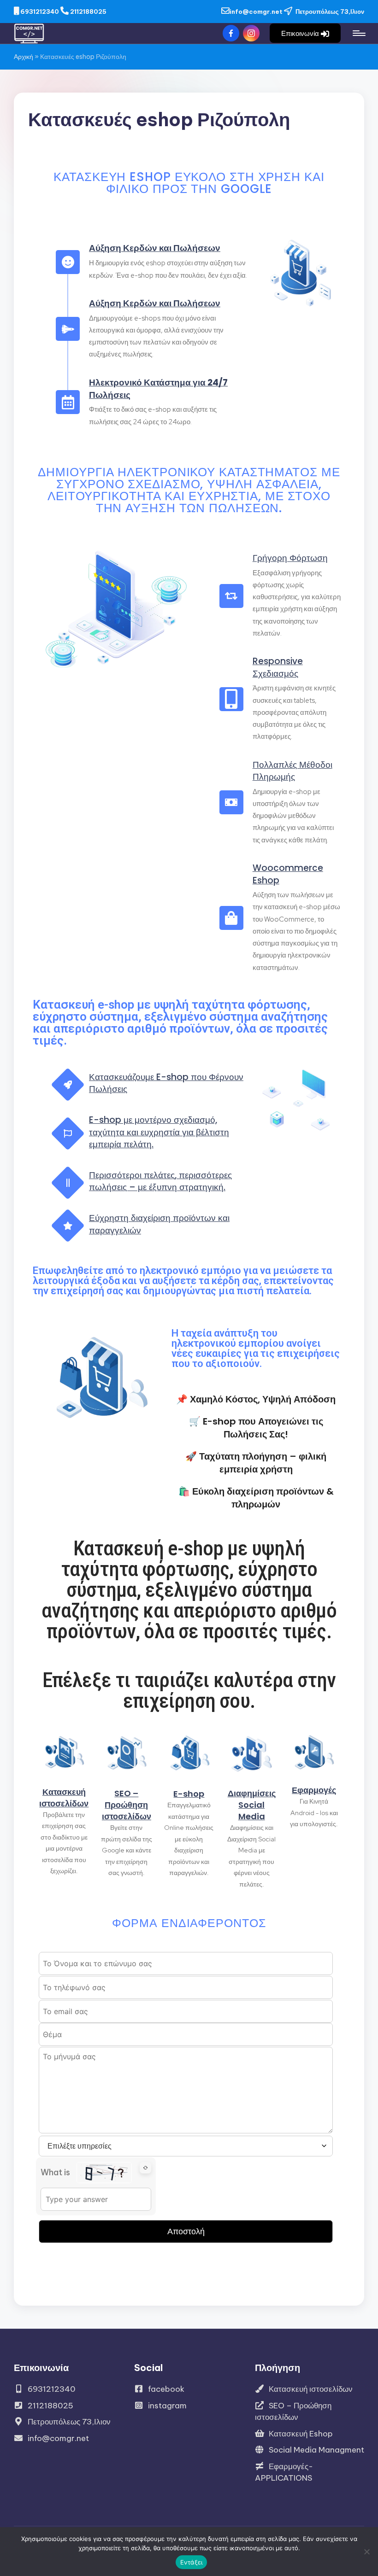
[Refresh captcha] (145, 2168)
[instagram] (253, 33)
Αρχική (24, 57)
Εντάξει (192, 2562)
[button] (305, 33)
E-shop (189, 1794)
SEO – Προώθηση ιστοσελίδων (127, 1805)
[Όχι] (366, 2552)
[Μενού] (358, 33)
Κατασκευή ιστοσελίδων (64, 1798)
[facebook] (233, 33)
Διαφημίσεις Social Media (252, 1805)
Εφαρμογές (314, 1790)
